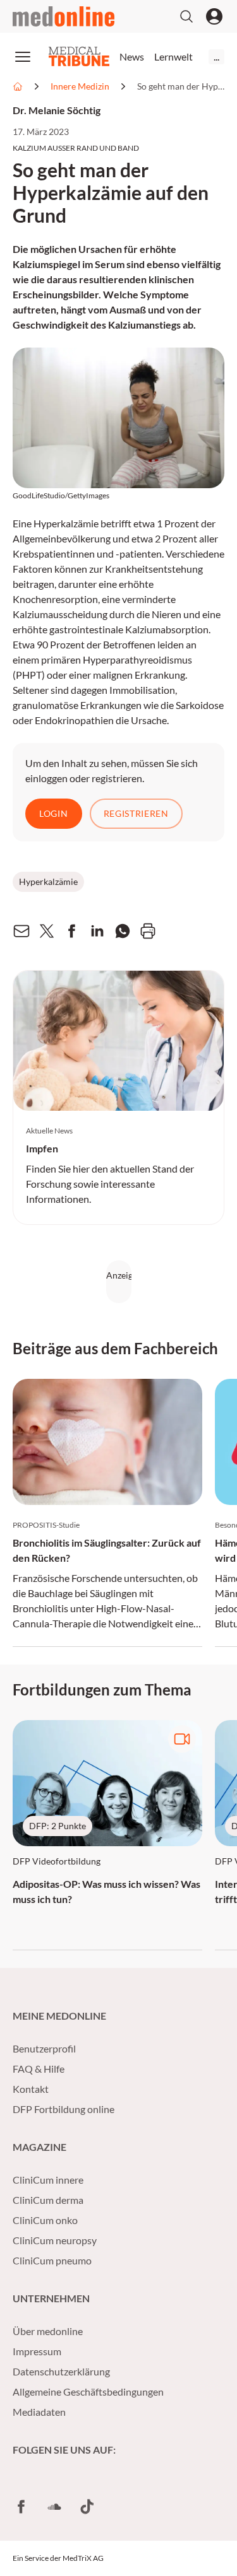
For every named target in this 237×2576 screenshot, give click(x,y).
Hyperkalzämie (48, 881)
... (216, 56)
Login (54, 813)
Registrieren (136, 813)
